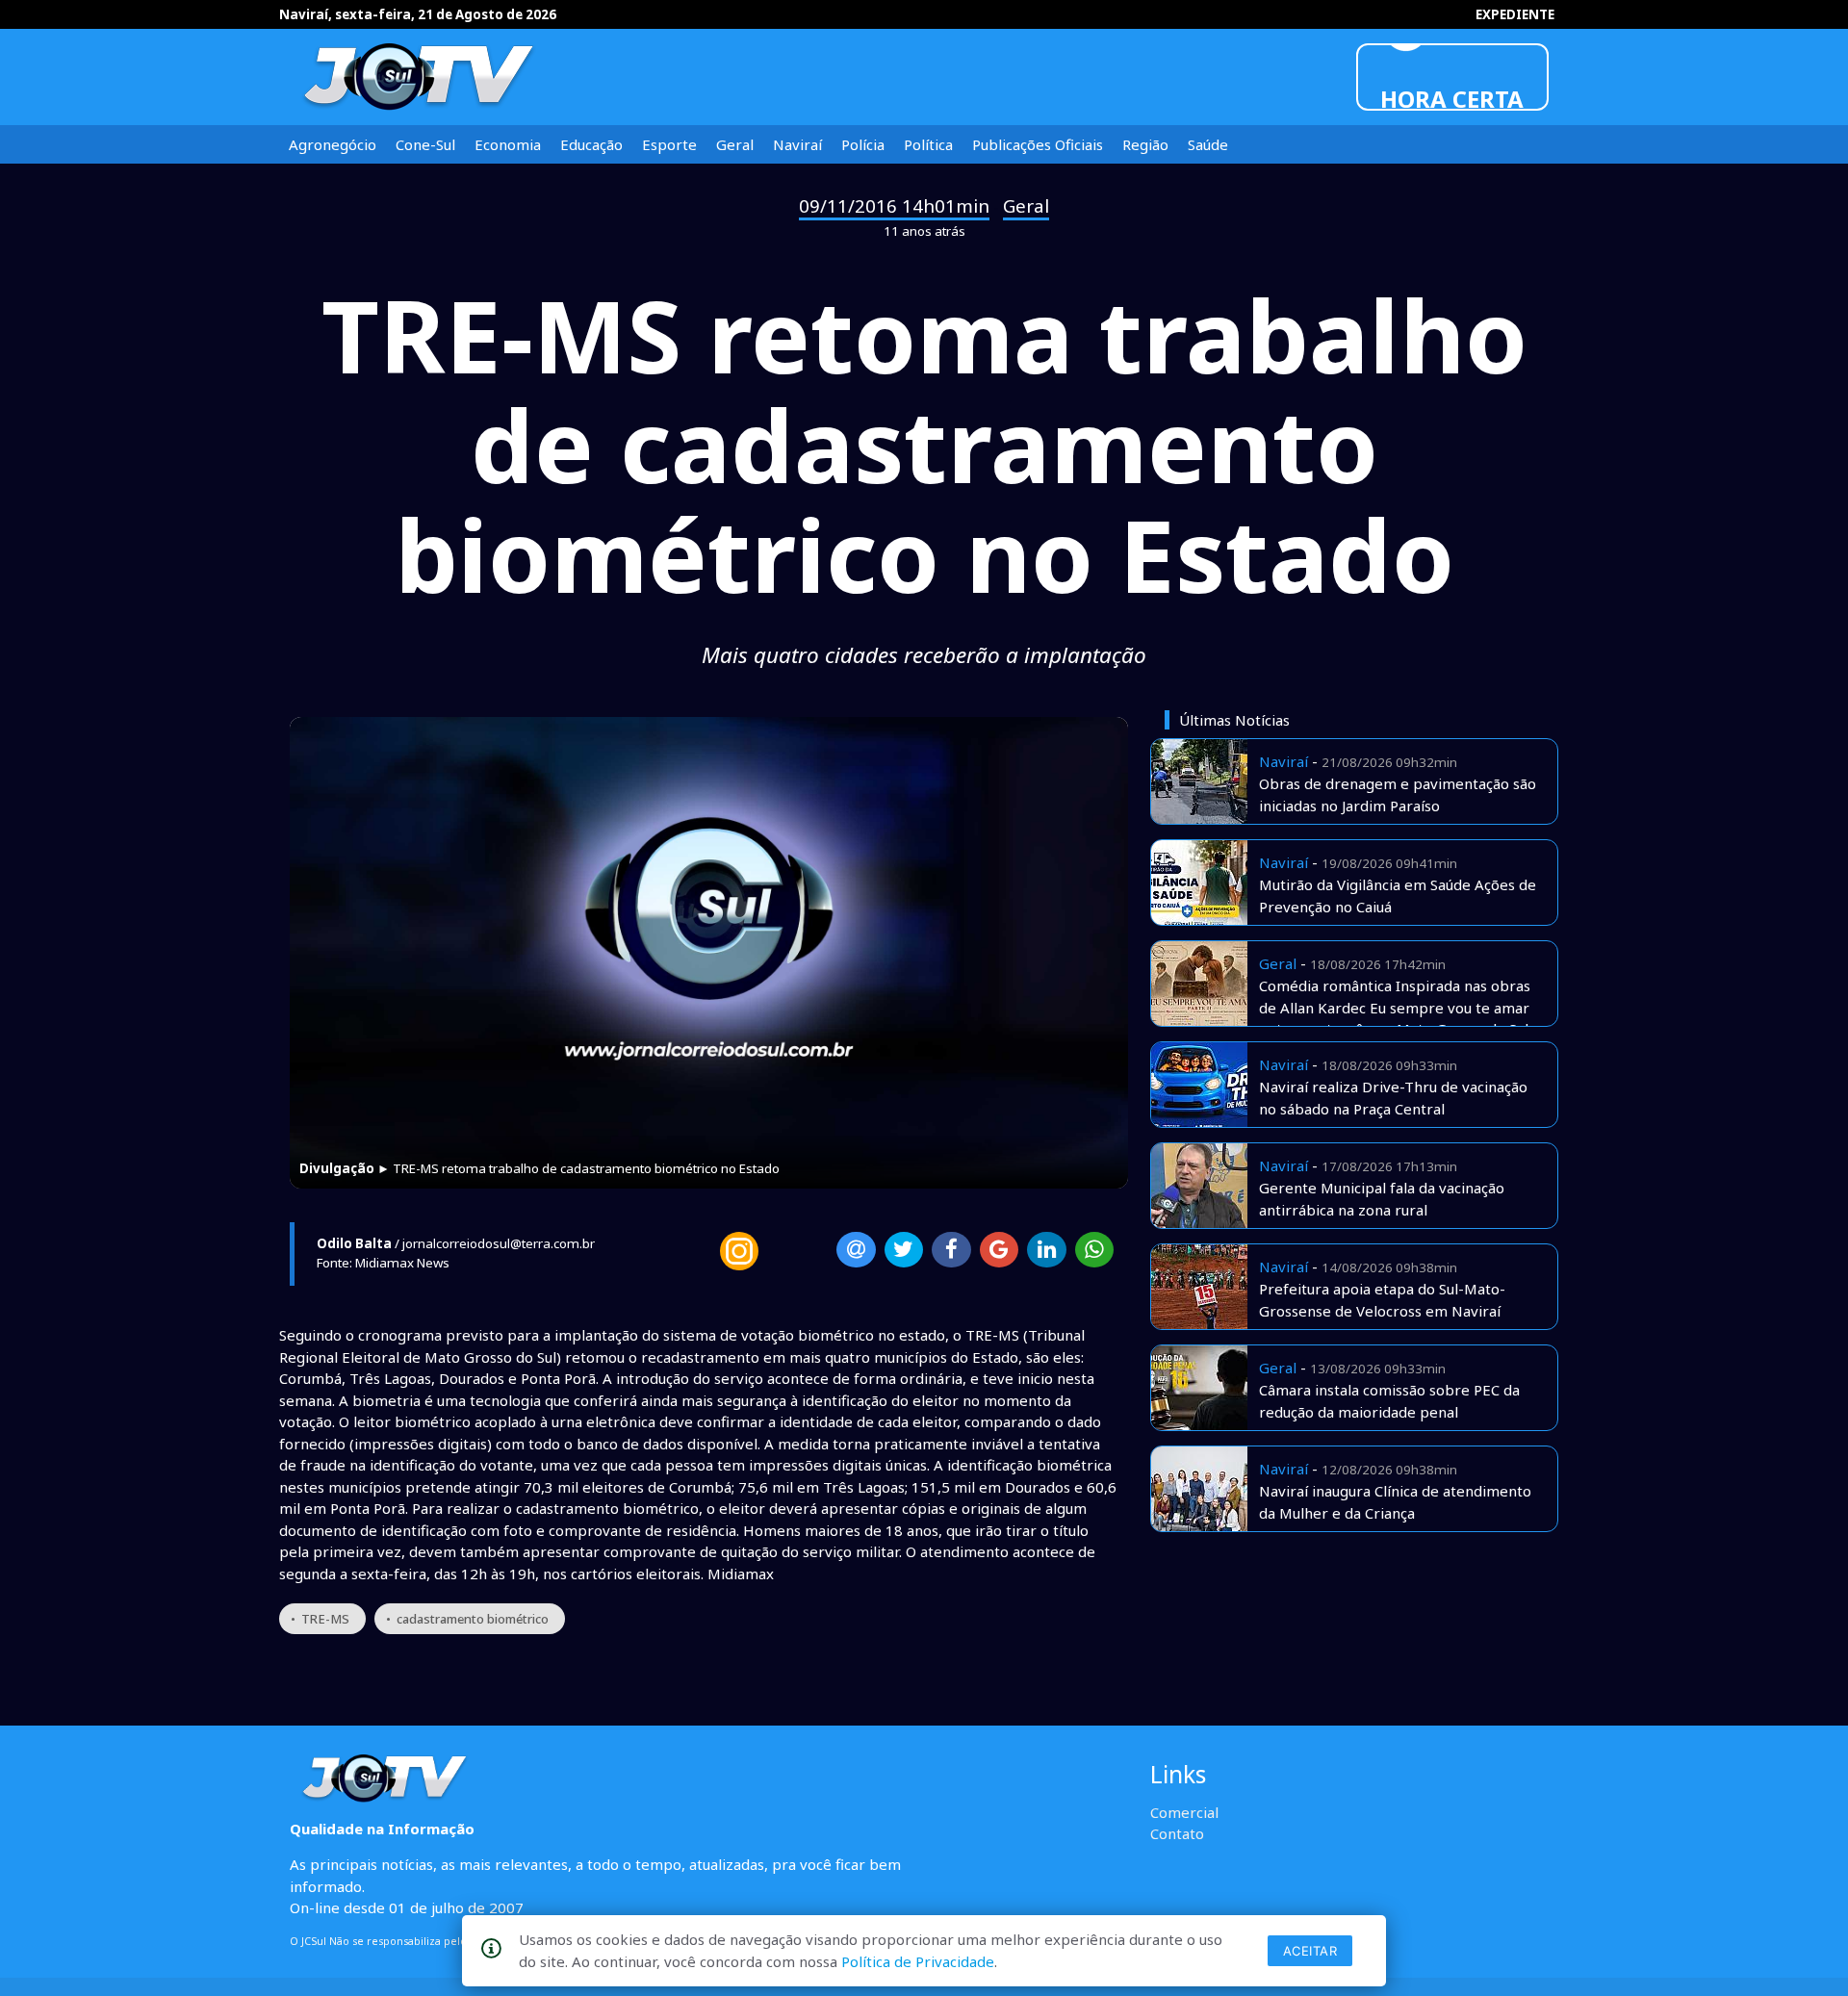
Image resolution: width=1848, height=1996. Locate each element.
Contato (1177, 1833)
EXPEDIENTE (1515, 14)
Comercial (1184, 1812)
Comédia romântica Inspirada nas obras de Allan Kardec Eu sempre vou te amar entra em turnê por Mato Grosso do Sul (1395, 1007)
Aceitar (1310, 1951)
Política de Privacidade (918, 1961)
